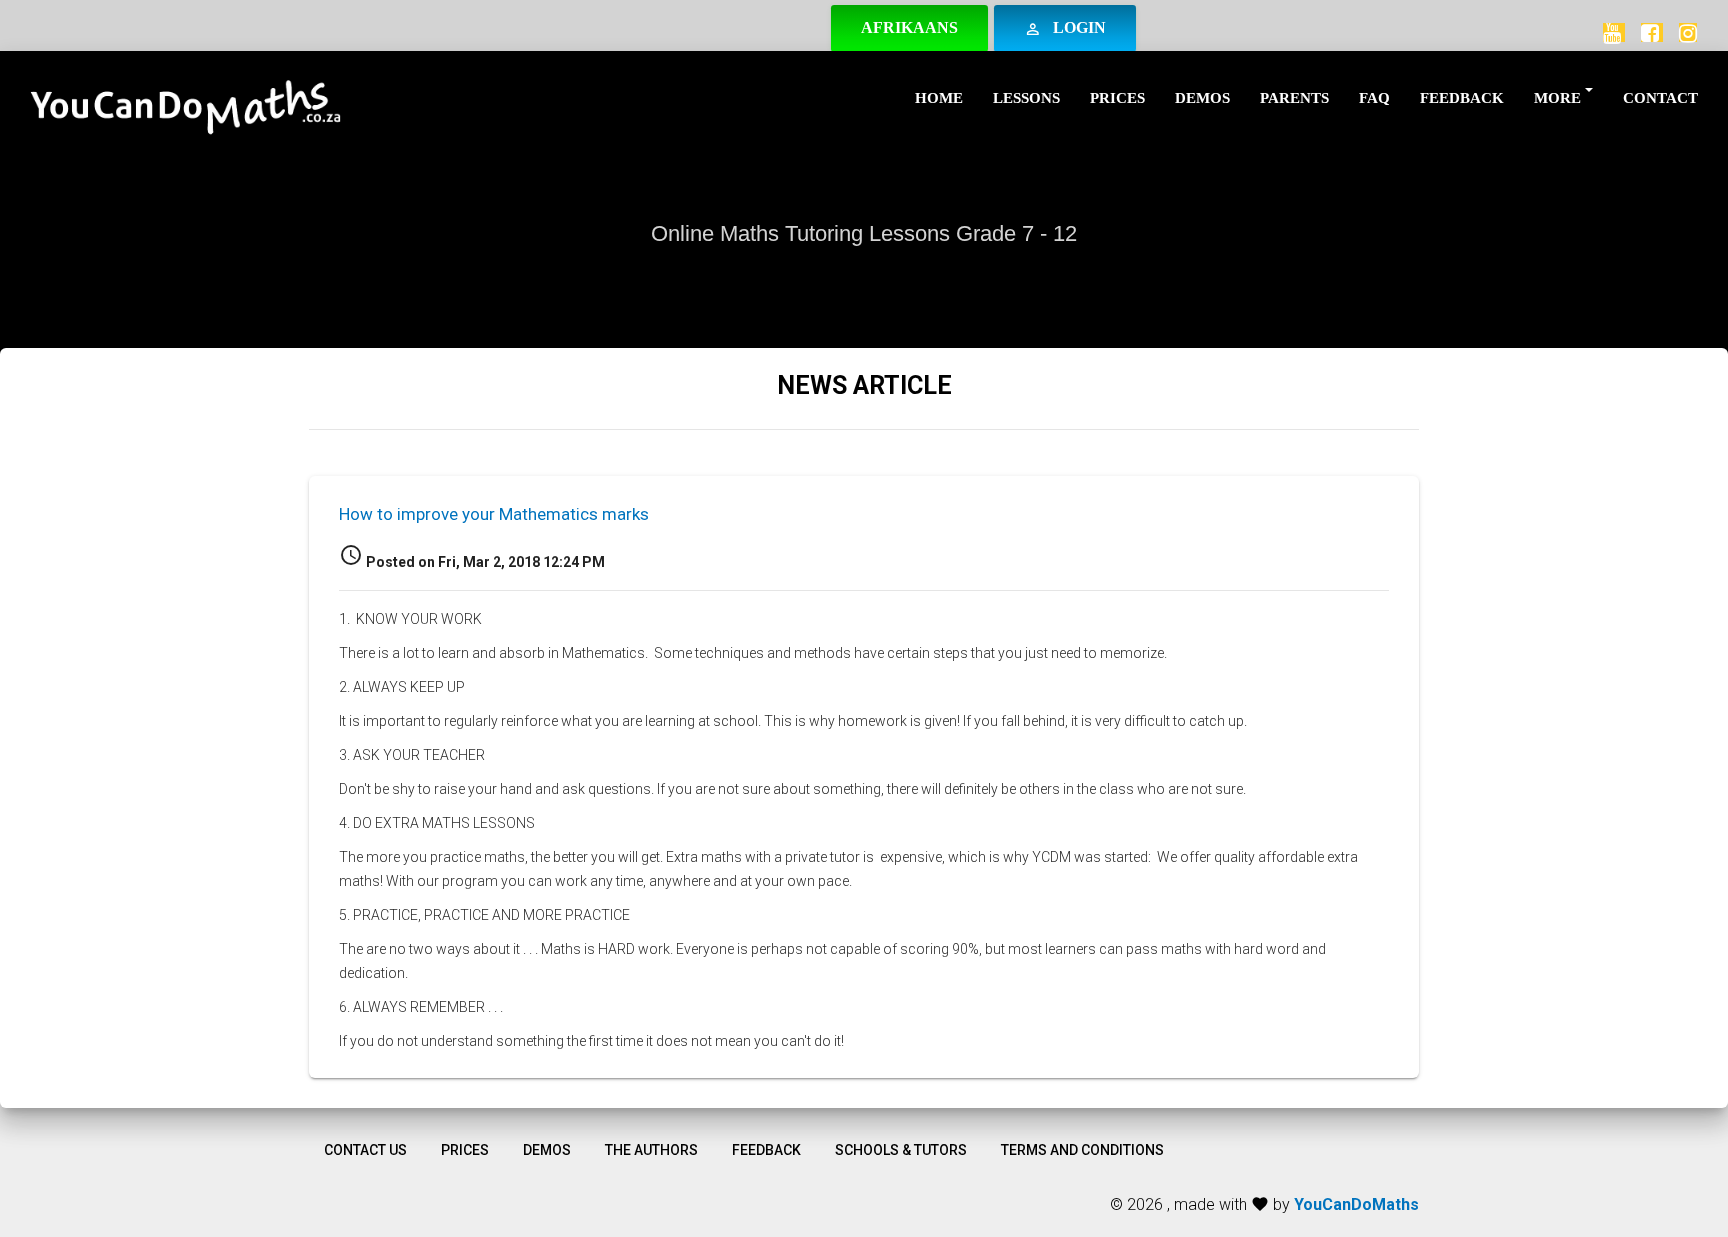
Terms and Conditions (1082, 1150)
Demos (1202, 98)
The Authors (651, 1150)
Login (1065, 28)
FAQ (1374, 98)
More (1557, 98)
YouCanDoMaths (1356, 1204)
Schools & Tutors (901, 1150)
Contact (1660, 98)
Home (939, 98)
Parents (1294, 98)
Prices (1117, 98)
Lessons (1026, 98)
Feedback (1462, 98)
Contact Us (365, 1150)
